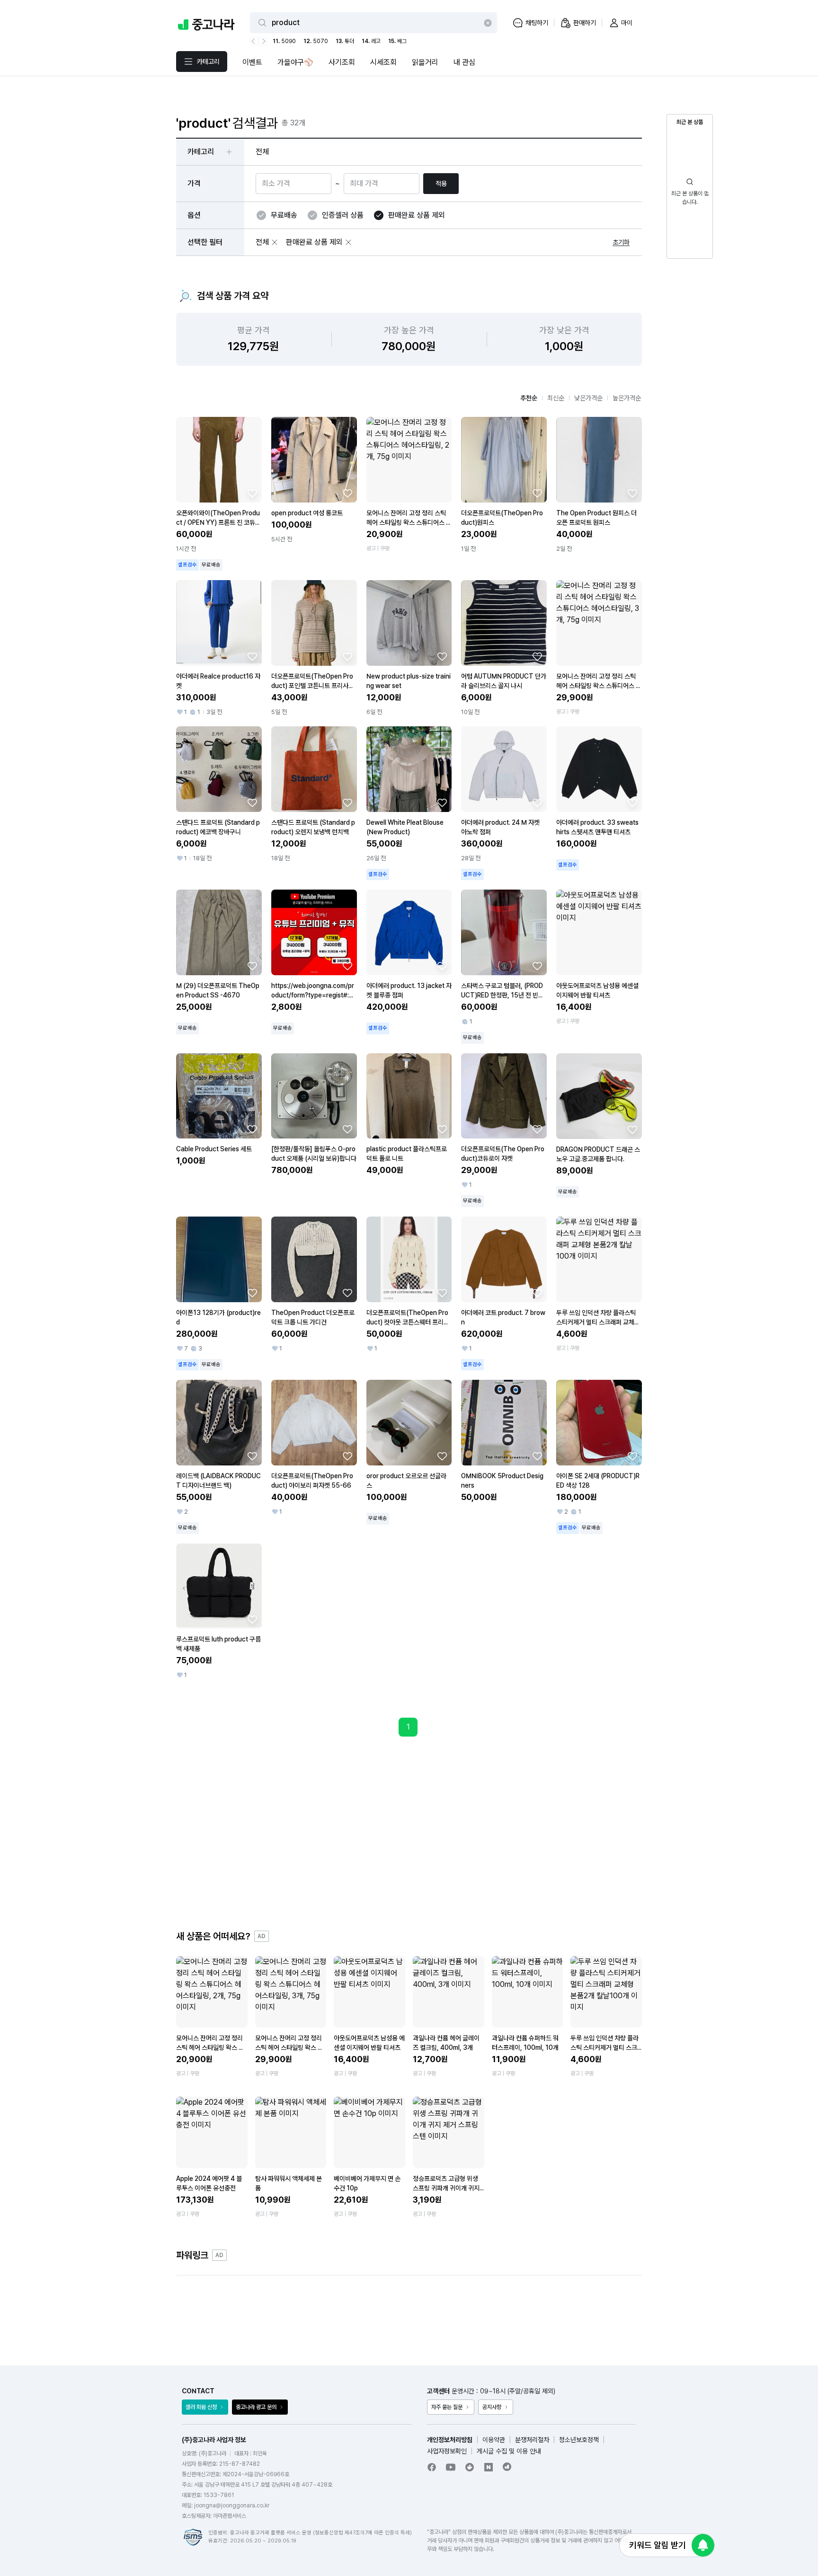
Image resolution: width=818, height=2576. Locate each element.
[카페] (470, 2467)
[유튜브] (451, 2467)
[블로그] (489, 2467)
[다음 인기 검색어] (263, 41)
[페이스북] (432, 2467)
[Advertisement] (409, 1833)
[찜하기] (252, 493)
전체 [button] (262, 152)
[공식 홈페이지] (507, 2467)
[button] (275, 242)
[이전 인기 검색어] (254, 41)
